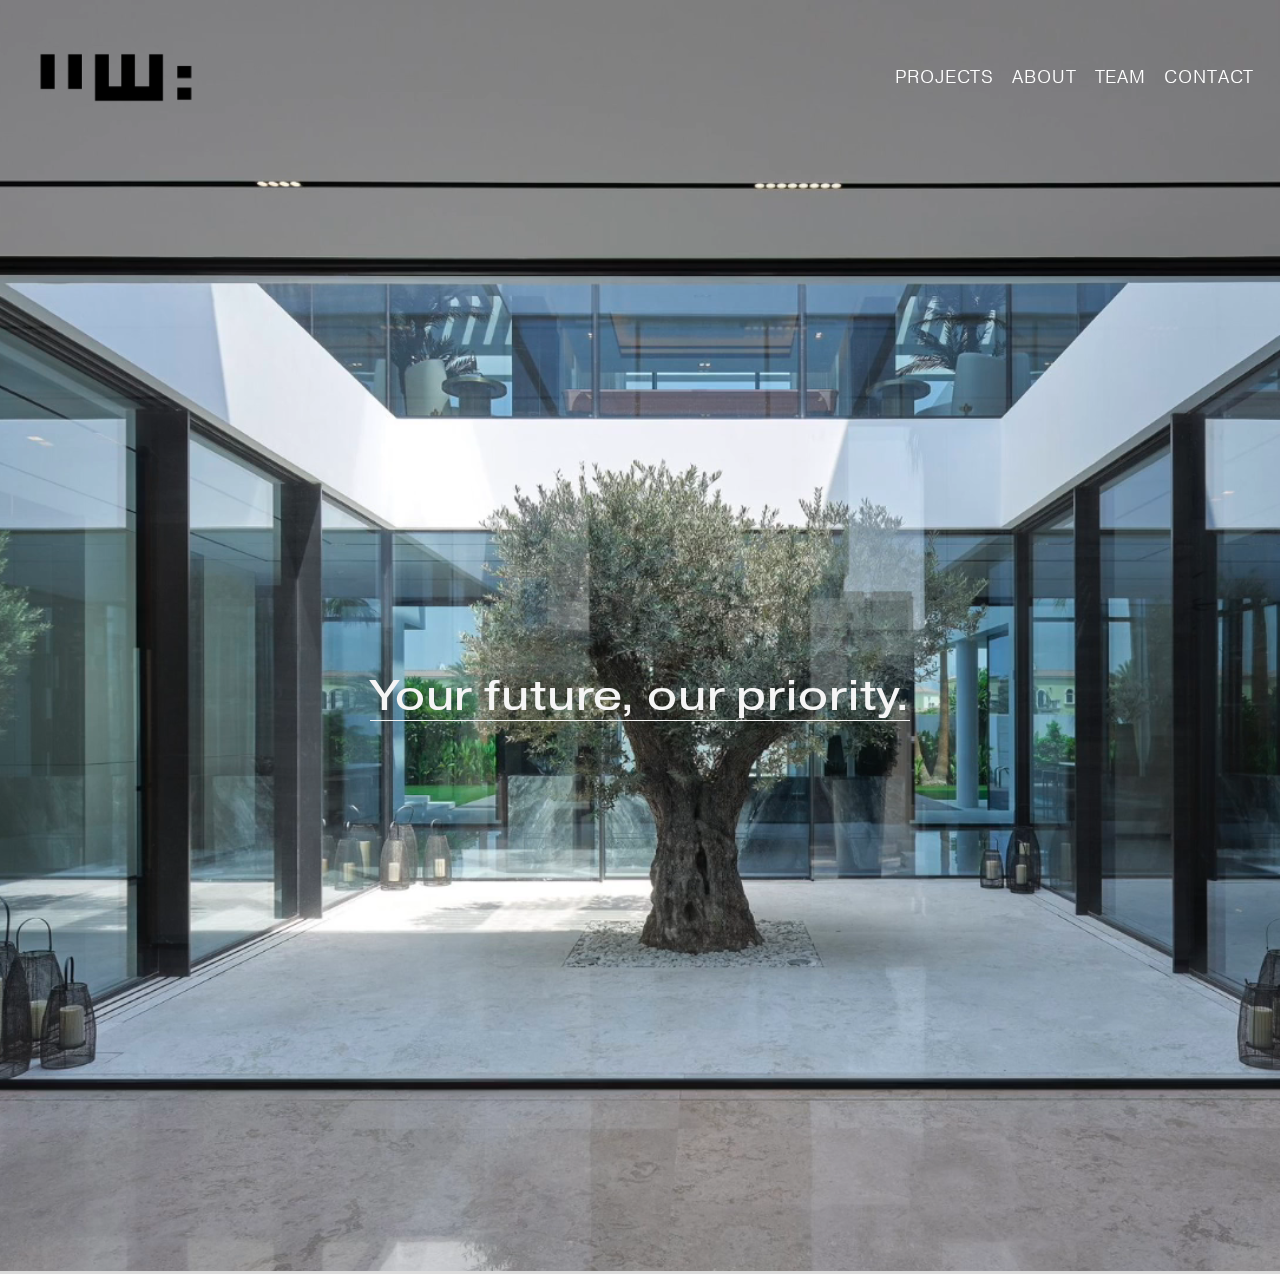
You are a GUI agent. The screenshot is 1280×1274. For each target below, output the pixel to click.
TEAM (1121, 76)
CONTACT (1209, 76)
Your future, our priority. (640, 695)
